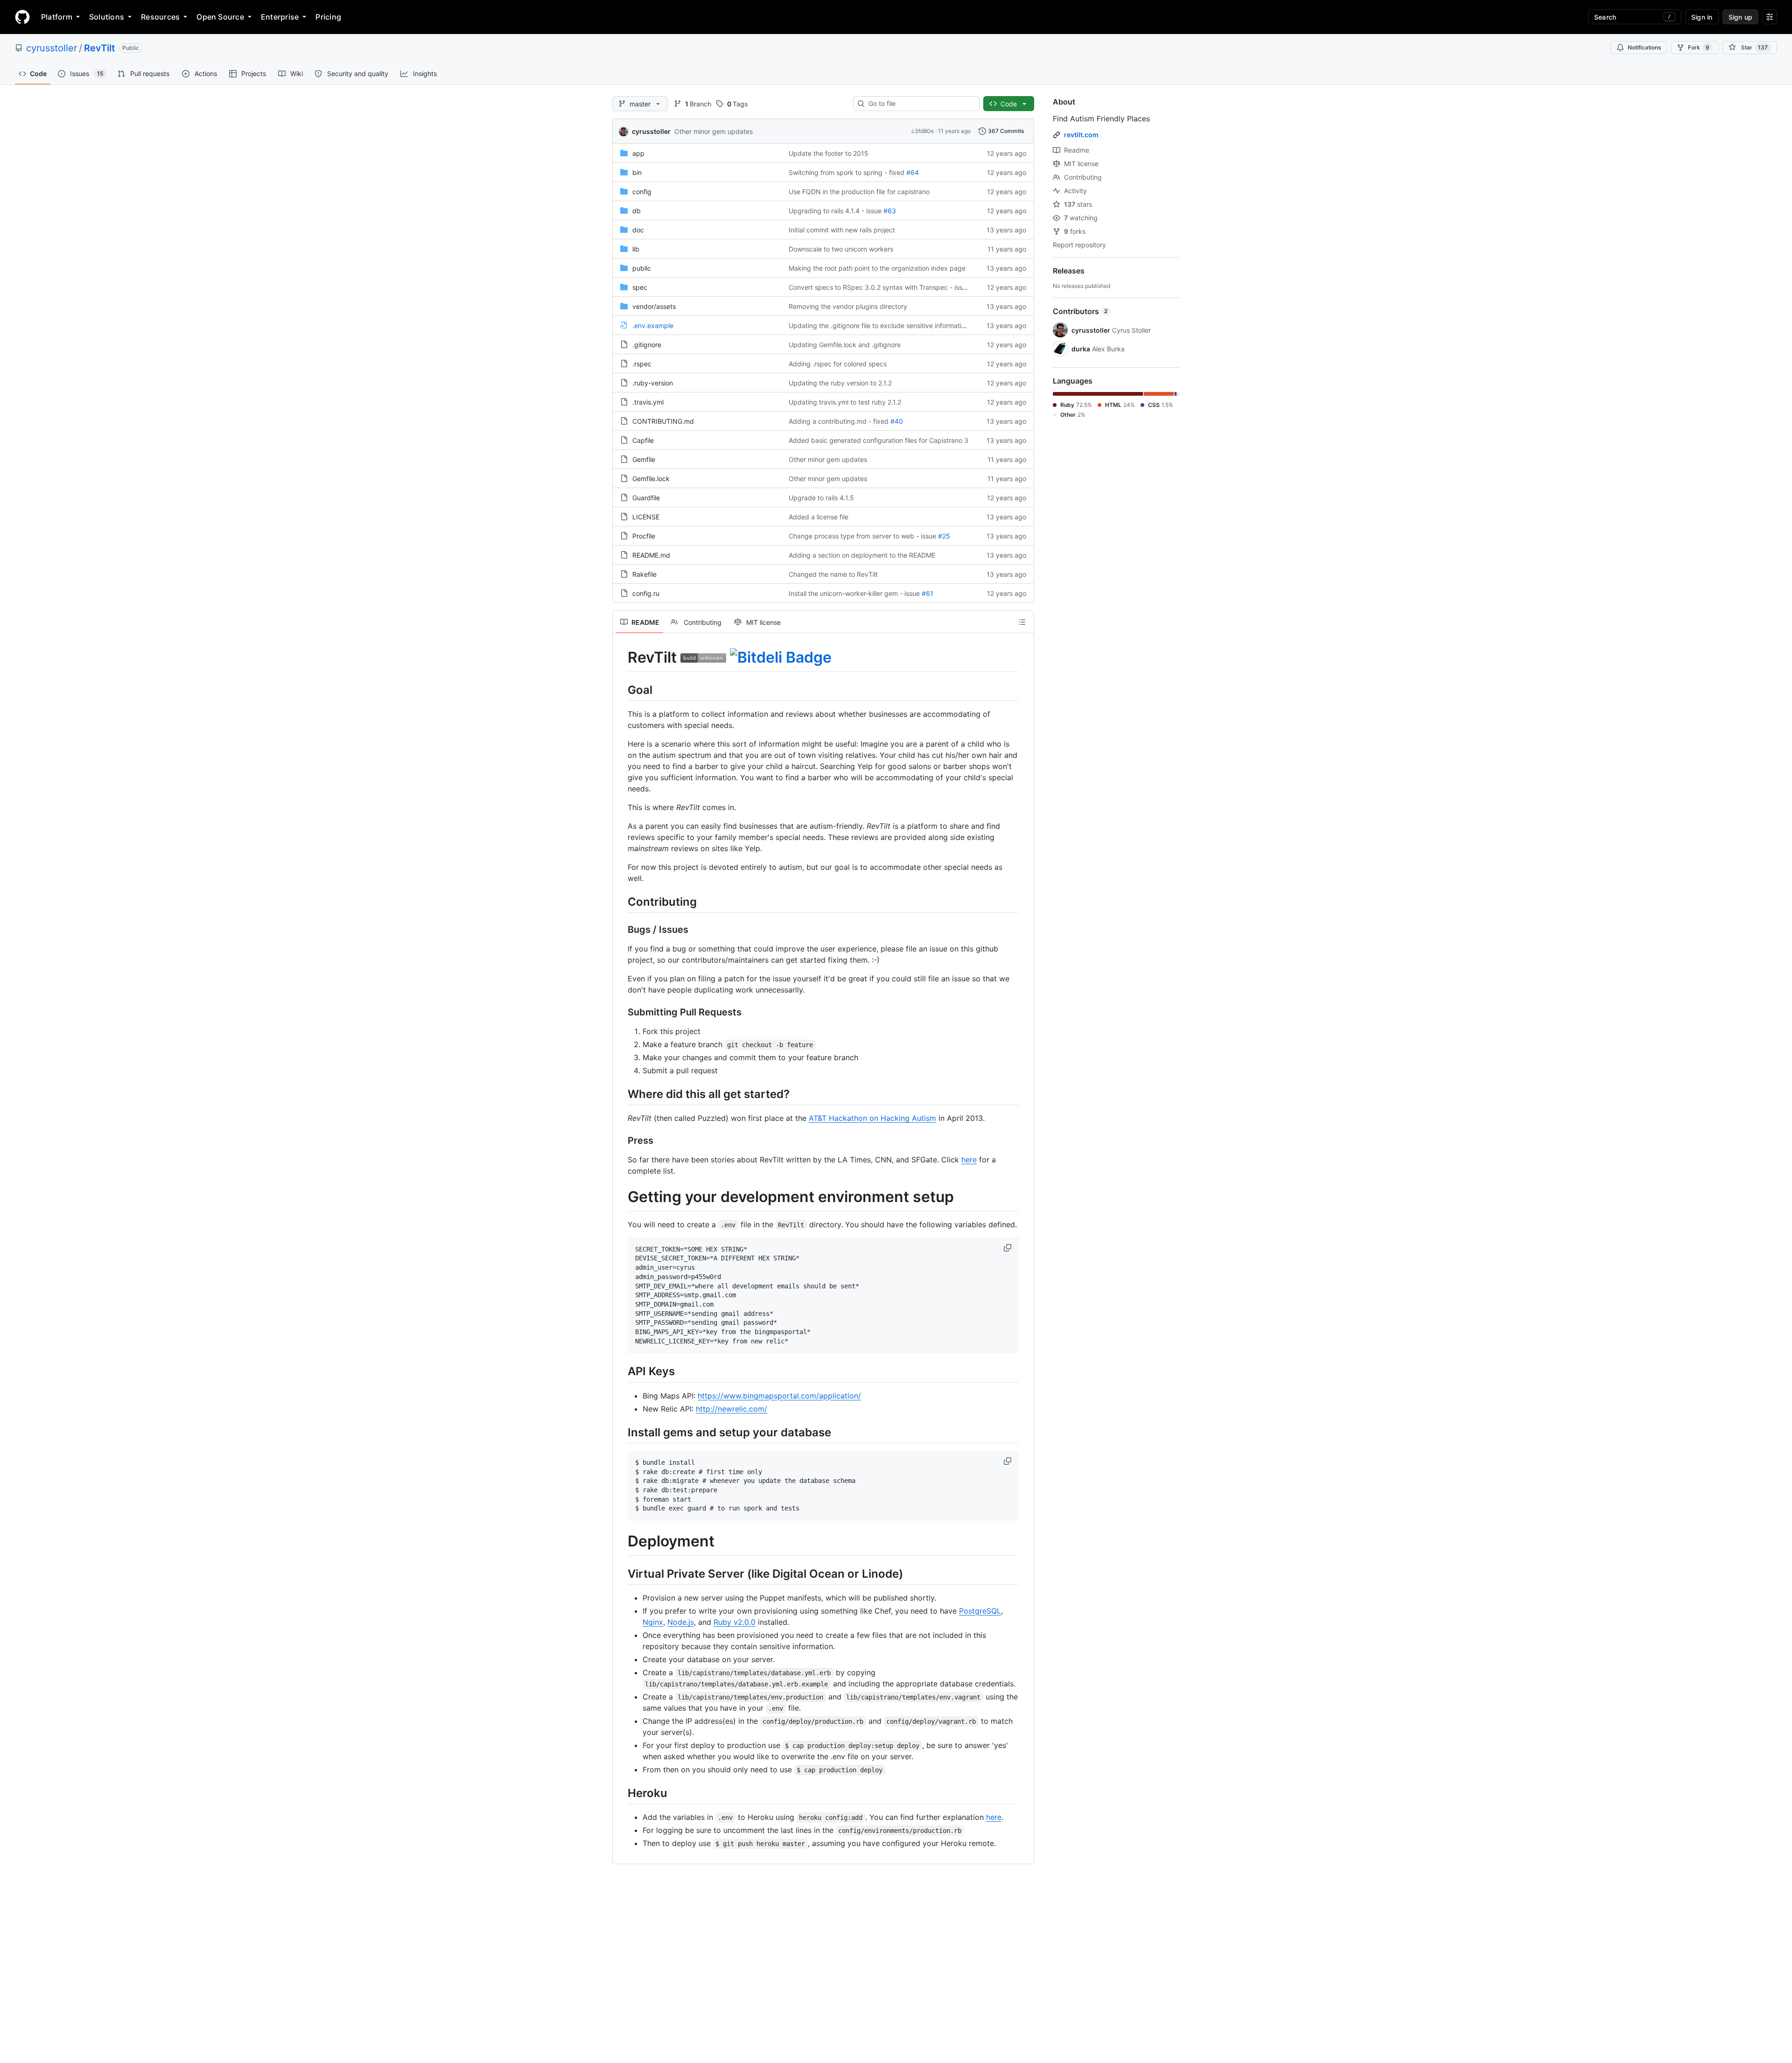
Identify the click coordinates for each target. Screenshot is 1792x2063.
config (642, 192)
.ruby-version (653, 383)
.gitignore (647, 345)
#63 (890, 211)
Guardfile (646, 498)
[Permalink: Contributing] (621, 902)
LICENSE (646, 517)
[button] (1008, 1248)
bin (637, 172)
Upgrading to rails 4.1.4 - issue (835, 211)
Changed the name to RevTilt (833, 574)
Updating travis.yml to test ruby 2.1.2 (845, 402)
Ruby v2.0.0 (735, 1622)
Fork (1699, 47)
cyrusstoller (52, 48)
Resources (160, 17)
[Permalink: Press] (621, 1141)
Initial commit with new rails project (842, 230)
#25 (944, 536)
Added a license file (819, 517)
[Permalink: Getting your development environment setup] (621, 1197)
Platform (57, 17)
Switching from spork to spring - (838, 172)
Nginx (653, 1622)
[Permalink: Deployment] (621, 1542)
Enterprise (280, 17)
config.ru (646, 593)
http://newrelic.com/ (731, 1409)
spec (640, 287)
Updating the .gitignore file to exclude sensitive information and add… (895, 325)
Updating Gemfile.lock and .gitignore (845, 345)
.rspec (642, 364)
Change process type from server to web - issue (862, 536)
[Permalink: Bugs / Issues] (621, 930)
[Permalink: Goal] (621, 690)
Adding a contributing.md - (830, 421)
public (642, 268)
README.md (651, 555)
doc (638, 230)
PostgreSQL (980, 1611)
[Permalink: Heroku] (621, 1793)
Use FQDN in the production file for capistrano (859, 192)
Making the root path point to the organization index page (877, 268)
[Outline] (1022, 622)
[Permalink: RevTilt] (621, 657)
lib (636, 249)
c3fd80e (923, 131)
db (637, 211)
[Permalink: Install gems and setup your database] (621, 1432)
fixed (897, 172)
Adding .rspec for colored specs (838, 364)
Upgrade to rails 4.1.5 (821, 498)
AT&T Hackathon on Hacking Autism (872, 1118)
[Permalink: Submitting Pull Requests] (621, 1012)
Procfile (644, 536)
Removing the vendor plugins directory (848, 306)
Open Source (220, 17)
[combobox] (920, 104)
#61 (927, 593)
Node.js (681, 1622)
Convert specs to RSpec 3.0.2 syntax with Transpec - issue (879, 287)
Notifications (1644, 47)
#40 (897, 421)
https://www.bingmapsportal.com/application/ (779, 1396)
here (969, 1160)
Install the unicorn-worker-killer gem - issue (854, 593)
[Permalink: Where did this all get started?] (621, 1094)
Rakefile (644, 574)
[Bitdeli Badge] (781, 657)
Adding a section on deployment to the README (862, 555)
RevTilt (100, 48)
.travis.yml (648, 402)
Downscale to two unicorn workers (841, 249)
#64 (913, 172)
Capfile (643, 440)
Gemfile (644, 459)
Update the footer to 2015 (829, 153)
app (638, 153)
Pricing (328, 17)
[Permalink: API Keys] (621, 1371)
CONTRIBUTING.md (663, 421)
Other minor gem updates (714, 131)
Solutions (107, 17)
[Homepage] (22, 17)
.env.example (653, 325)
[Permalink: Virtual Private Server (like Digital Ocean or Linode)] (621, 1573)
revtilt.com (1081, 135)
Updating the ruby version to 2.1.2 (840, 383)
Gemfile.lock (651, 479)
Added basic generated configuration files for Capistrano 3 (878, 440)
